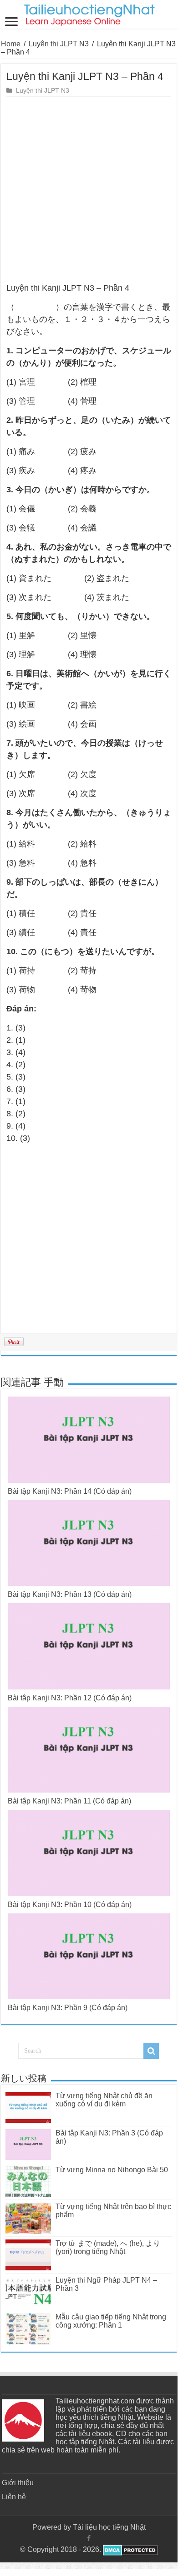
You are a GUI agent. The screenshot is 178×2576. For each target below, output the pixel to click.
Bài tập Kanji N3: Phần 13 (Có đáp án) (70, 1594)
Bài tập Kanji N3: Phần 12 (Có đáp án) (70, 1698)
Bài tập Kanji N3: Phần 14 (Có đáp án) (70, 1491)
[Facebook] (89, 2538)
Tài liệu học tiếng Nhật (109, 2527)
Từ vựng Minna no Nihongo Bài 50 (112, 2170)
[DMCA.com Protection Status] (130, 2549)
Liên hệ (14, 2497)
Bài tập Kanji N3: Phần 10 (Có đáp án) (70, 1905)
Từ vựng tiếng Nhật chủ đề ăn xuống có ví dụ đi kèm (104, 2100)
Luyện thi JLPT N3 (59, 44)
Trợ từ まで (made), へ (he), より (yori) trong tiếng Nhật (108, 2247)
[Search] (151, 2051)
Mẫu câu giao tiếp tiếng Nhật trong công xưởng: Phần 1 (111, 2321)
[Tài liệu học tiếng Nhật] (89, 13)
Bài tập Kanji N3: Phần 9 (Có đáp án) (68, 2008)
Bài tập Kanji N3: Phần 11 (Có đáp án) (69, 1801)
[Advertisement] (89, 190)
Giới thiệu (18, 2483)
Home (11, 44)
